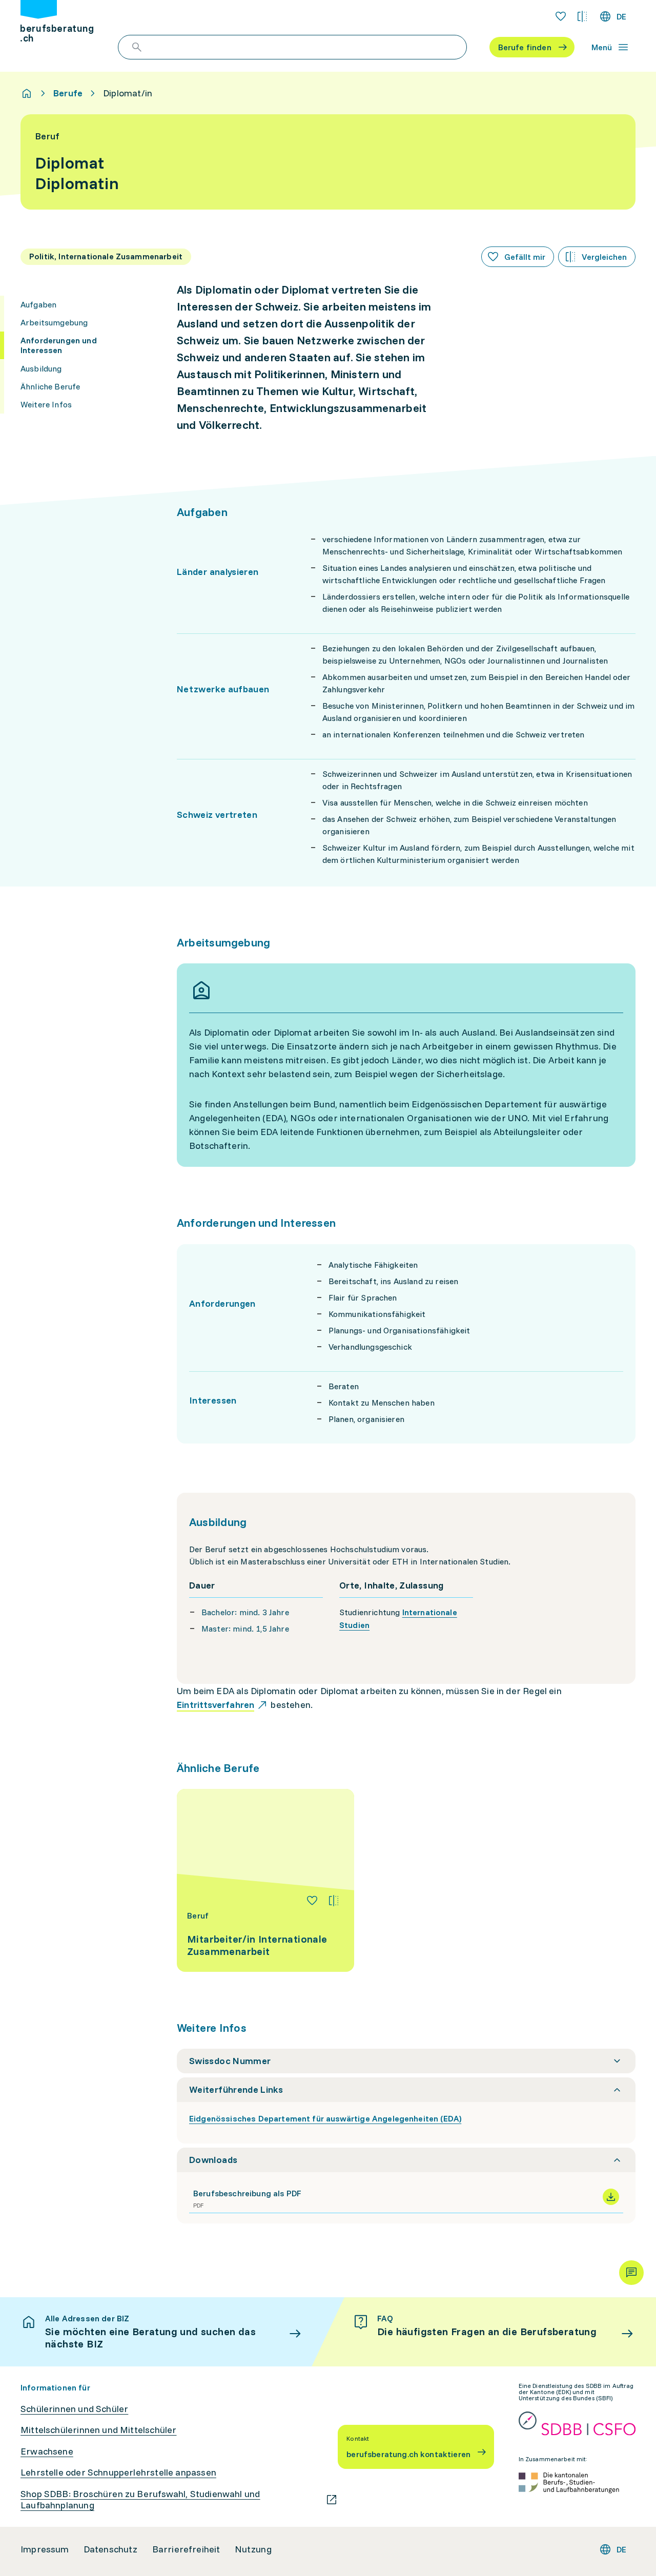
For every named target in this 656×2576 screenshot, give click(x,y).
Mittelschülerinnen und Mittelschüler (98, 2430)
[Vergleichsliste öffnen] (582, 16)
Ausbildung (41, 368)
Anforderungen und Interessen (59, 345)
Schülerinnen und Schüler (74, 2409)
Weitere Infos (46, 404)
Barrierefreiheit (186, 2549)
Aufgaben (38, 304)
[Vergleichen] (334, 1901)
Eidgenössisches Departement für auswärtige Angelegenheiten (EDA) (325, 2118)
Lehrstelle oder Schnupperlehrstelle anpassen (118, 2472)
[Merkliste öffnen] (561, 16)
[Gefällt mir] (312, 1901)
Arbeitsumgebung (54, 322)
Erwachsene (47, 2451)
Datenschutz (111, 2549)
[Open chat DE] (631, 2273)
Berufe (68, 93)
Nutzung (253, 2549)
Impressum (45, 2549)
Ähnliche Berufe (50, 386)
